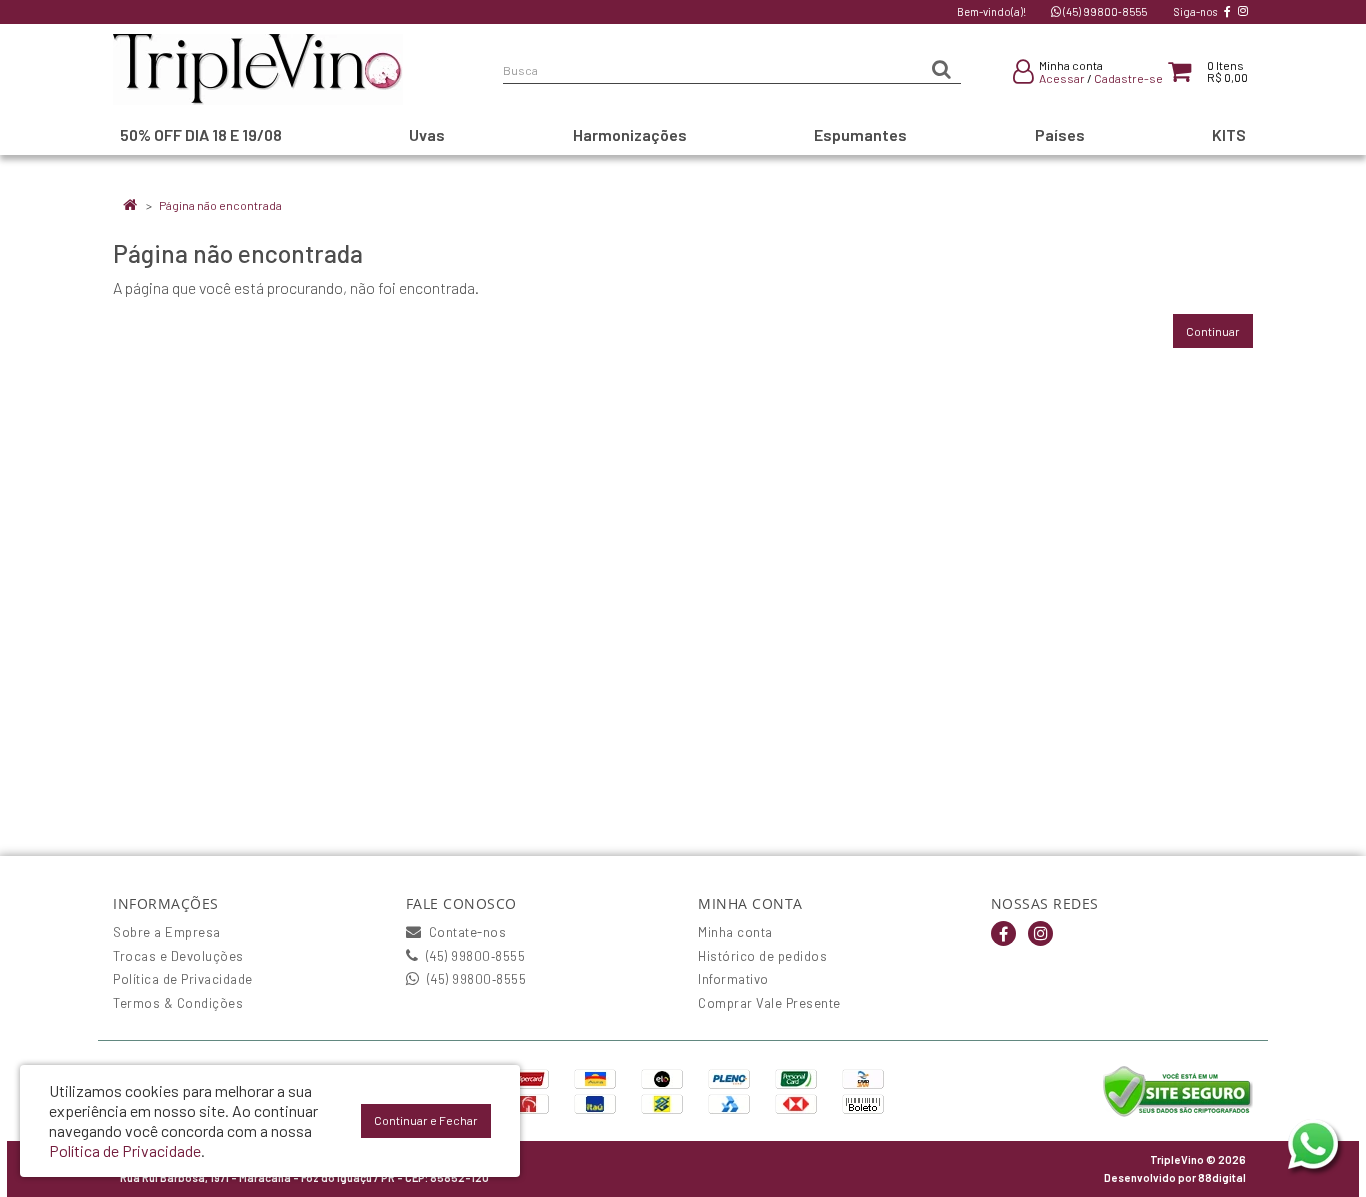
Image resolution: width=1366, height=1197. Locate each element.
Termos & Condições (178, 1003)
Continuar (1213, 331)
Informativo (733, 979)
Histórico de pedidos (762, 956)
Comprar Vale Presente (769, 1003)
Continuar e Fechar (426, 1120)
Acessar (1062, 78)
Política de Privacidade (183, 979)
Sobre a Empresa (167, 932)
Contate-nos (465, 932)
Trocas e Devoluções (178, 956)
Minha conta (735, 932)
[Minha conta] (1023, 75)
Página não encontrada (220, 205)
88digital (1222, 1177)
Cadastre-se (1128, 78)
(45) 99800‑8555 (1104, 11)
